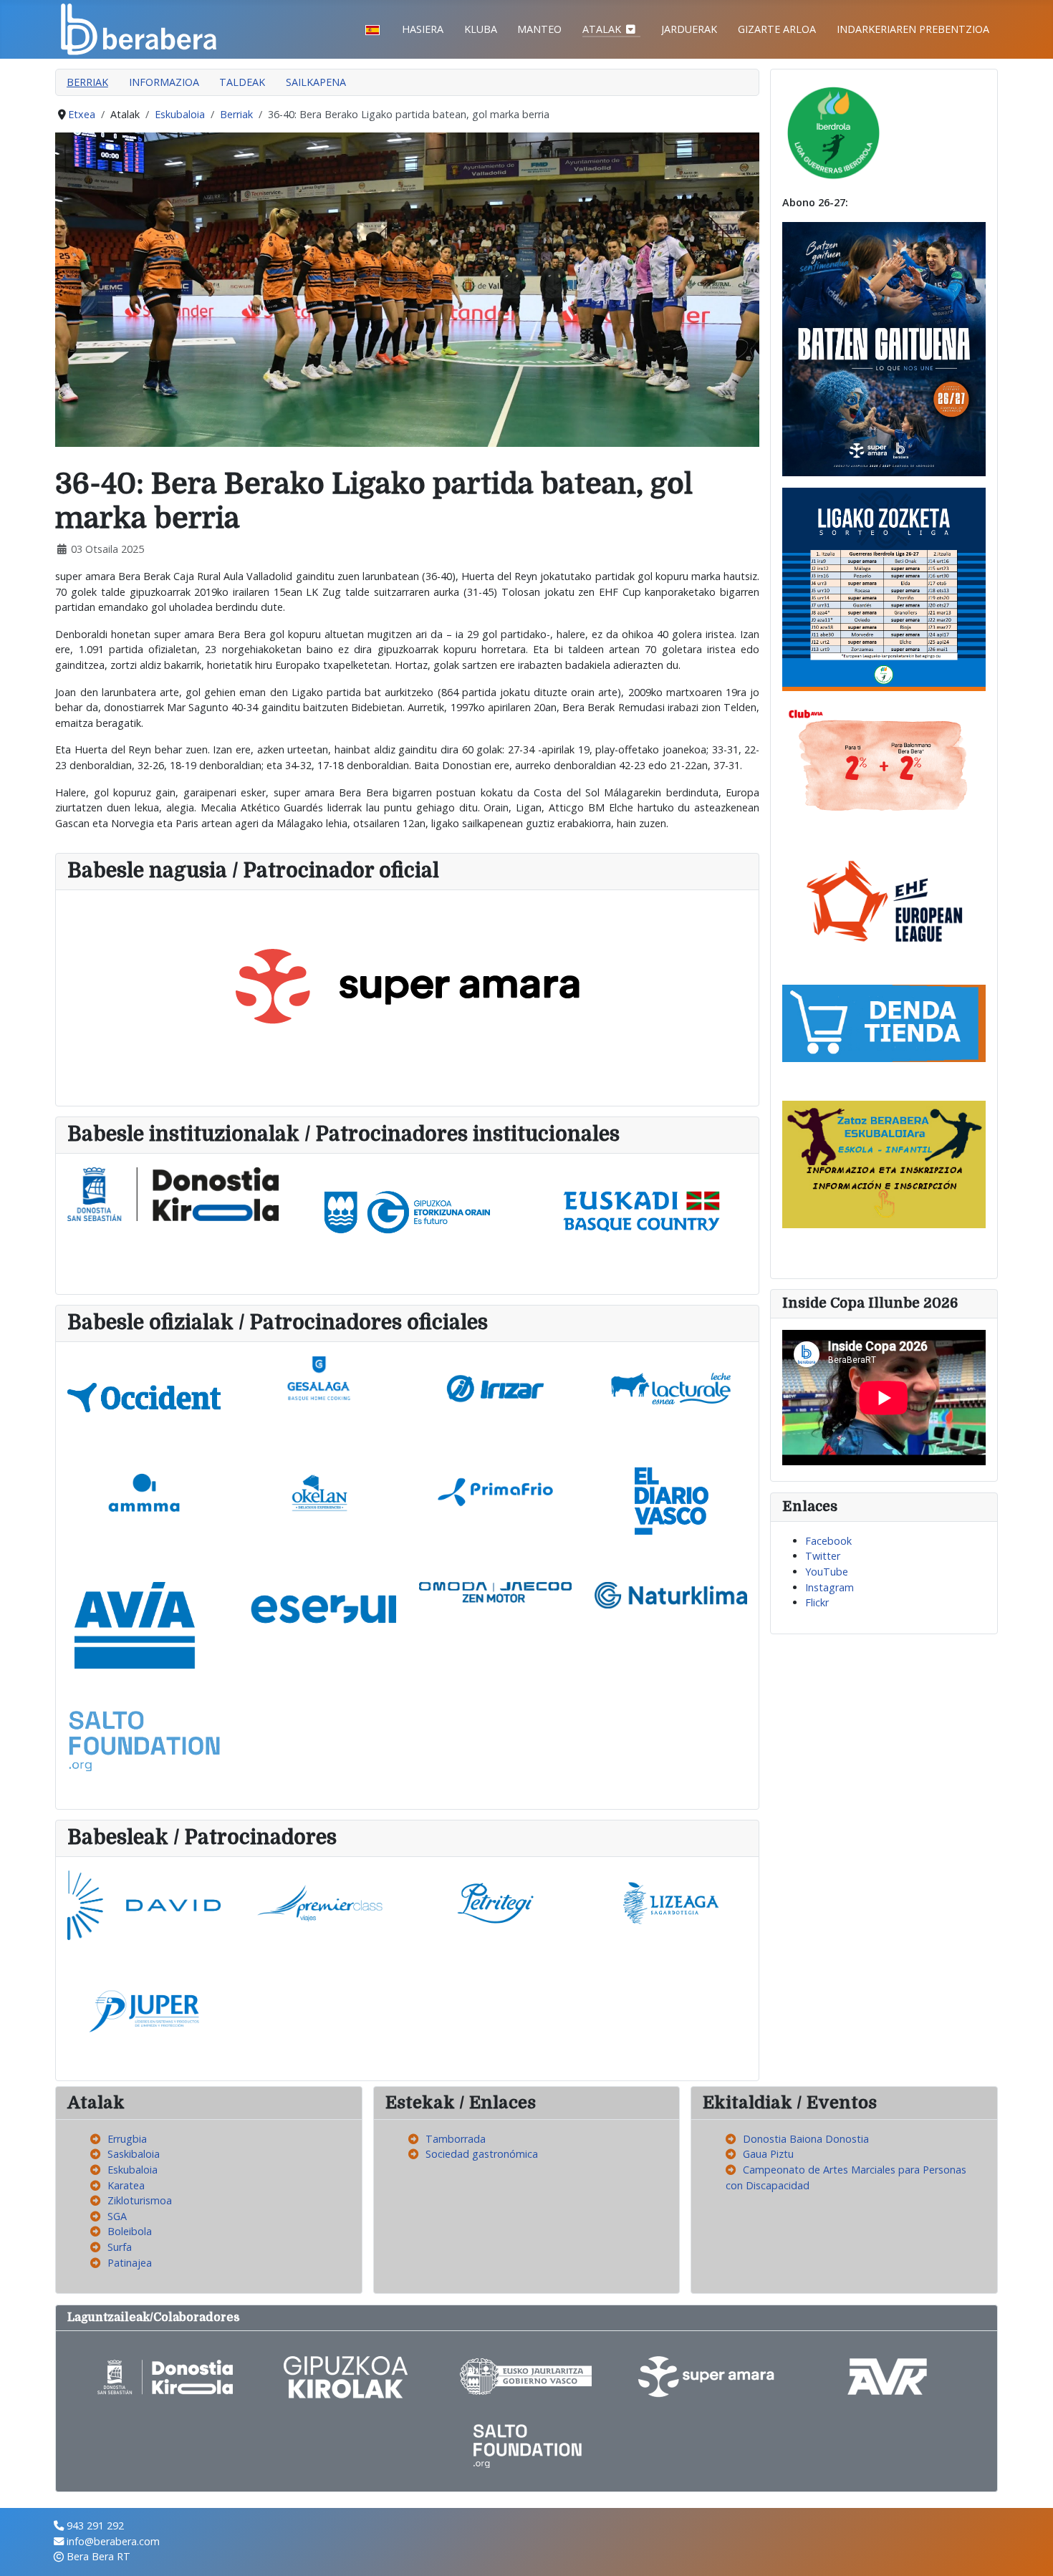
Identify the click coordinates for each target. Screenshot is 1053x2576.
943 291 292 (95, 2526)
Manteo (539, 29)
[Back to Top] (1029, 2551)
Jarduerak (689, 29)
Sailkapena (316, 82)
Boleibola (130, 2231)
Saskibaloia (134, 2154)
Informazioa (164, 82)
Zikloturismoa (140, 2200)
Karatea (126, 2185)
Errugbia (127, 2139)
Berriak (87, 82)
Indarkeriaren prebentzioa (913, 29)
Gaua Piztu (768, 2154)
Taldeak (242, 82)
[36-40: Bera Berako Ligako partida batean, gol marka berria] (407, 288)
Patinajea (130, 2263)
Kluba (481, 29)
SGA (117, 2216)
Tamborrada (456, 2139)
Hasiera (423, 29)
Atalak (602, 29)
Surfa (120, 2247)
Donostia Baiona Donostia (806, 2139)
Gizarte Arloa (777, 29)
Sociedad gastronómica (482, 2154)
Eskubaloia (133, 2170)
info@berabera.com (113, 2541)
